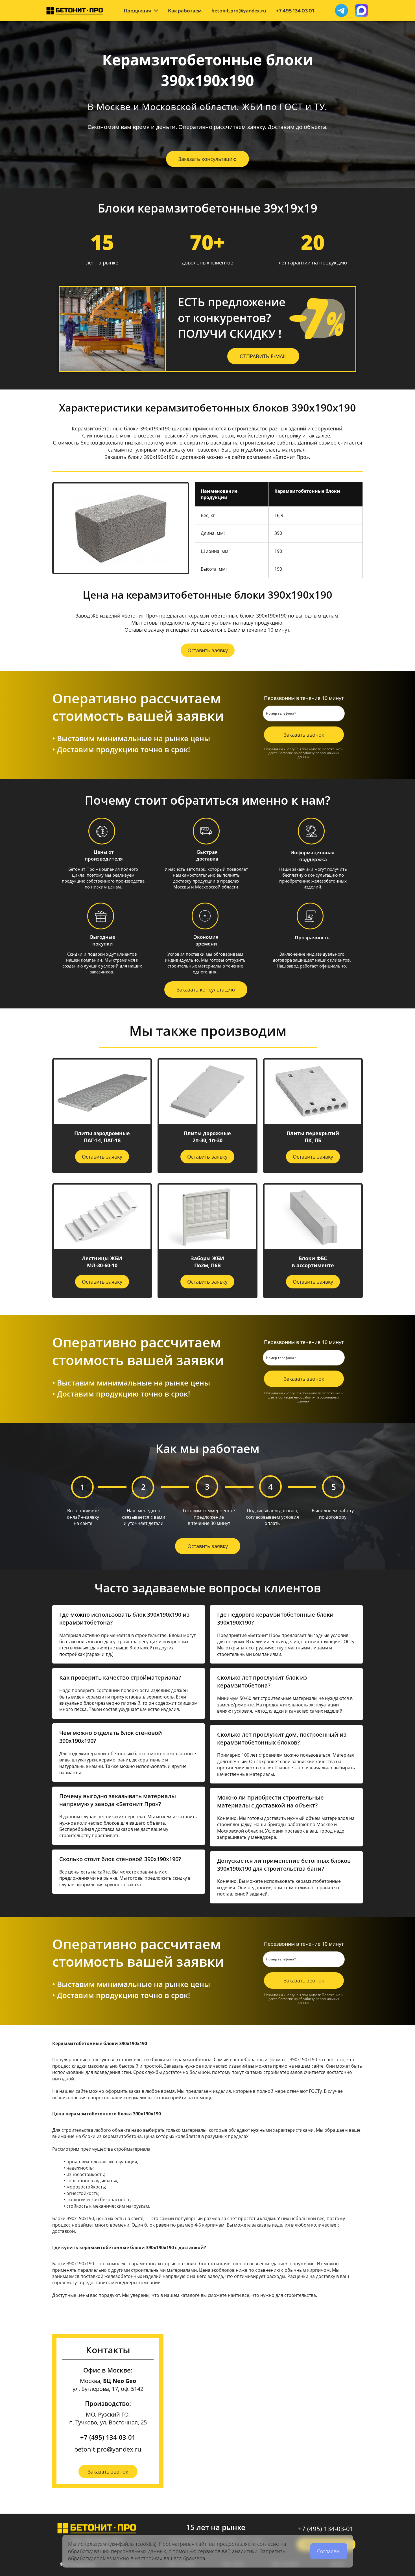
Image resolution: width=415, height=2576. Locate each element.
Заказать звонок (304, 735)
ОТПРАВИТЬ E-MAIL (263, 356)
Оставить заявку (208, 650)
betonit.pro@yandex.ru (108, 2449)
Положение (331, 749)
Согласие (286, 753)
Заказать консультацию (207, 159)
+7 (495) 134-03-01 (108, 2437)
